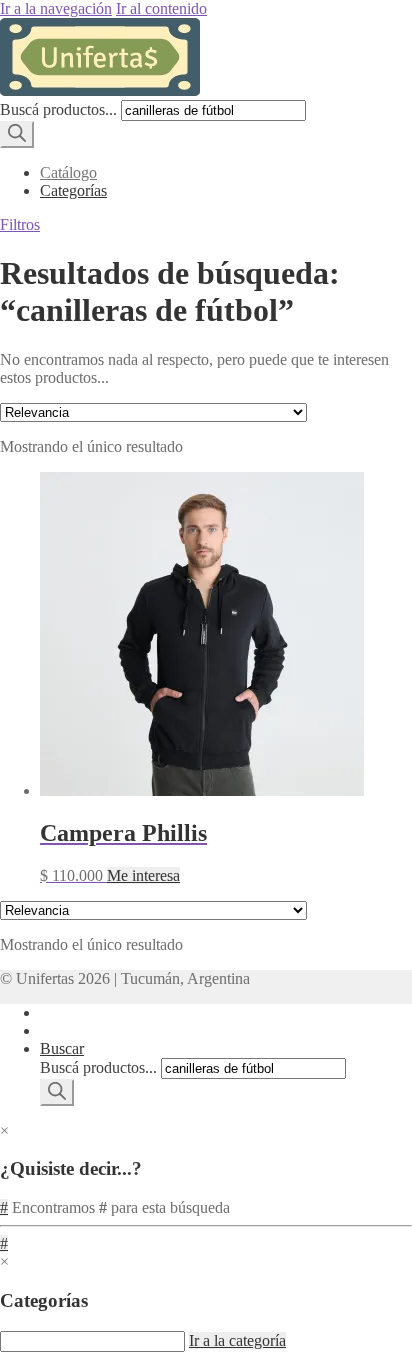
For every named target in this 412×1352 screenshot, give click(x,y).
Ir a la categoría (237, 1340)
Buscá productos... (58, 109)
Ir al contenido (161, 8)
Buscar (62, 1048)
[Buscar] (17, 134)
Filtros (20, 224)
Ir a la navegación (56, 8)
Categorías (73, 190)
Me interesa (143, 875)
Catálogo (68, 172)
